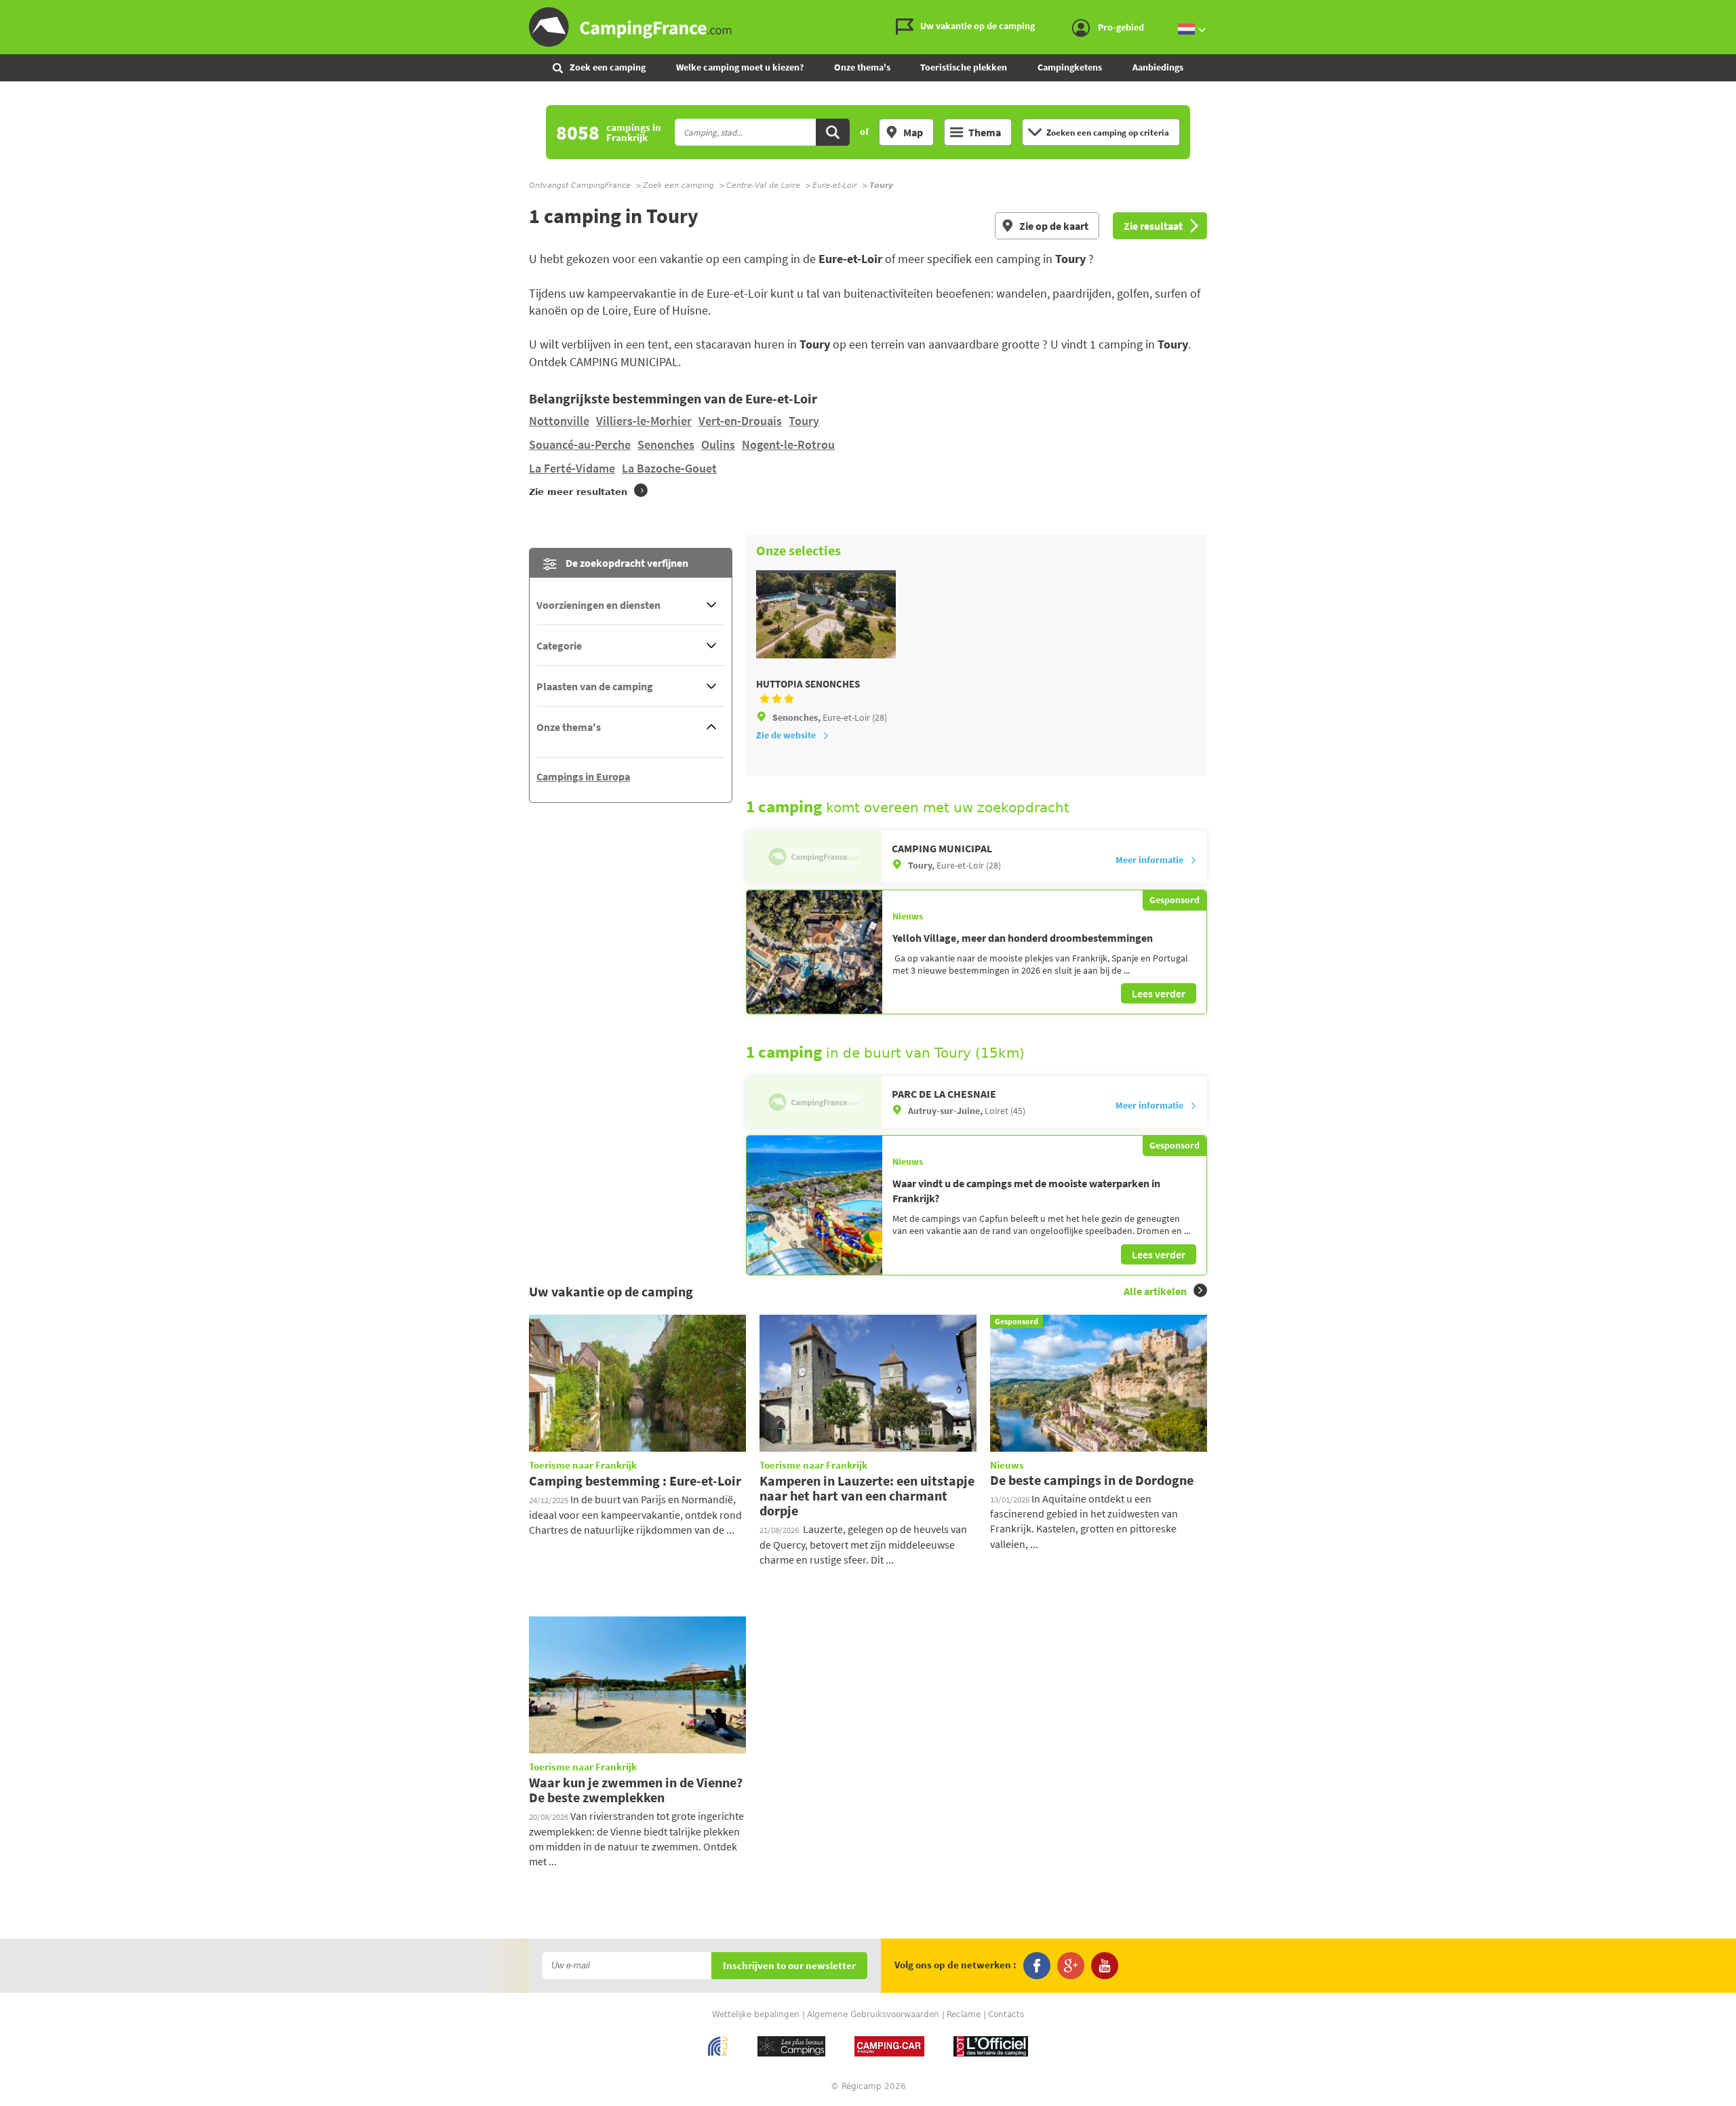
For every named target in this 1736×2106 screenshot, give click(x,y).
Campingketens (1070, 67)
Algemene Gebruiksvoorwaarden (873, 2014)
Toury (804, 421)
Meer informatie (1149, 860)
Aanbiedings (1158, 67)
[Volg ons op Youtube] (1105, 1966)
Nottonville (559, 421)
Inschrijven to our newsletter (789, 1966)
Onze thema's (862, 67)
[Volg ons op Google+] (1071, 1966)
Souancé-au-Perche (580, 444)
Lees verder (1159, 993)
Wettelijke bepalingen (756, 2014)
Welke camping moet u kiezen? (740, 67)
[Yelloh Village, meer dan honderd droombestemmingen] (814, 952)
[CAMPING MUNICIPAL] (814, 857)
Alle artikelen (1155, 1291)
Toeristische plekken (964, 67)
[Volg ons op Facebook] (1037, 1966)
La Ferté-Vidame (572, 468)
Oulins (718, 444)
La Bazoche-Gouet (669, 468)
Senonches (666, 444)
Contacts (1006, 2014)
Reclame (964, 2014)
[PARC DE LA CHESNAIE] (814, 1102)
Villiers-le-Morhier (644, 421)
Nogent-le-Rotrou (788, 444)
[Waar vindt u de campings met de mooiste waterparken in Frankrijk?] (814, 1205)
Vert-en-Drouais (740, 421)
